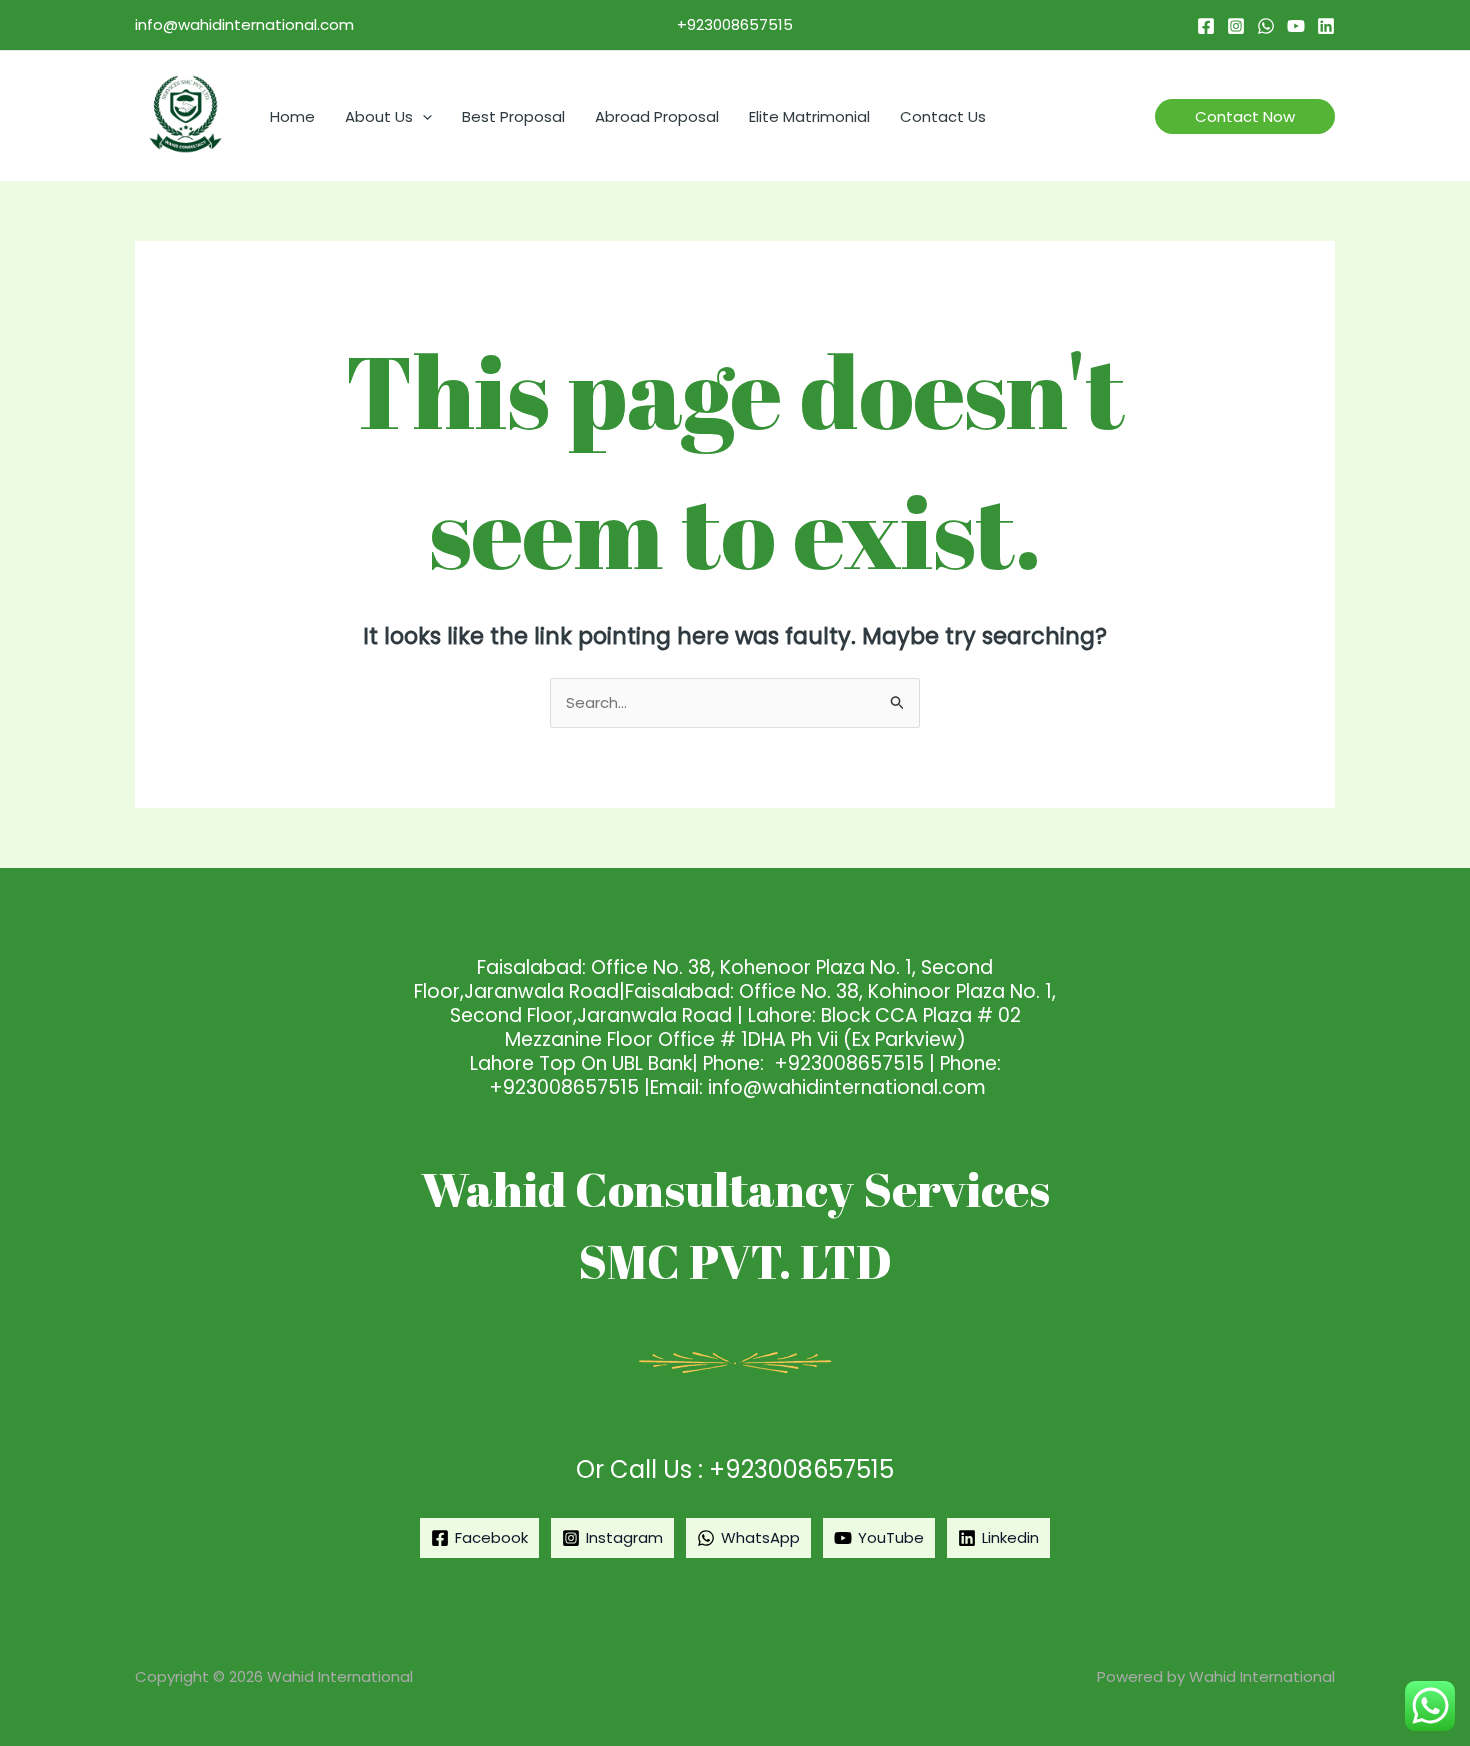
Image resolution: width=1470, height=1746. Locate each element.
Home (292, 116)
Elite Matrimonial (809, 116)
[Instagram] (1236, 26)
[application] (422, 116)
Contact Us (943, 116)
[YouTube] (1296, 26)
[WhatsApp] (1266, 26)
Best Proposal (513, 116)
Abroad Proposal (657, 116)
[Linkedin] (1326, 26)
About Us (379, 116)
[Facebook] (1206, 26)
